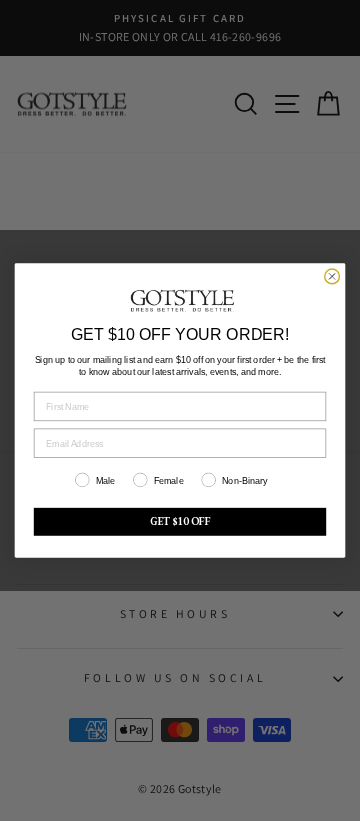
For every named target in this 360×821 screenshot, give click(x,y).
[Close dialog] (332, 276)
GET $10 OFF (180, 521)
